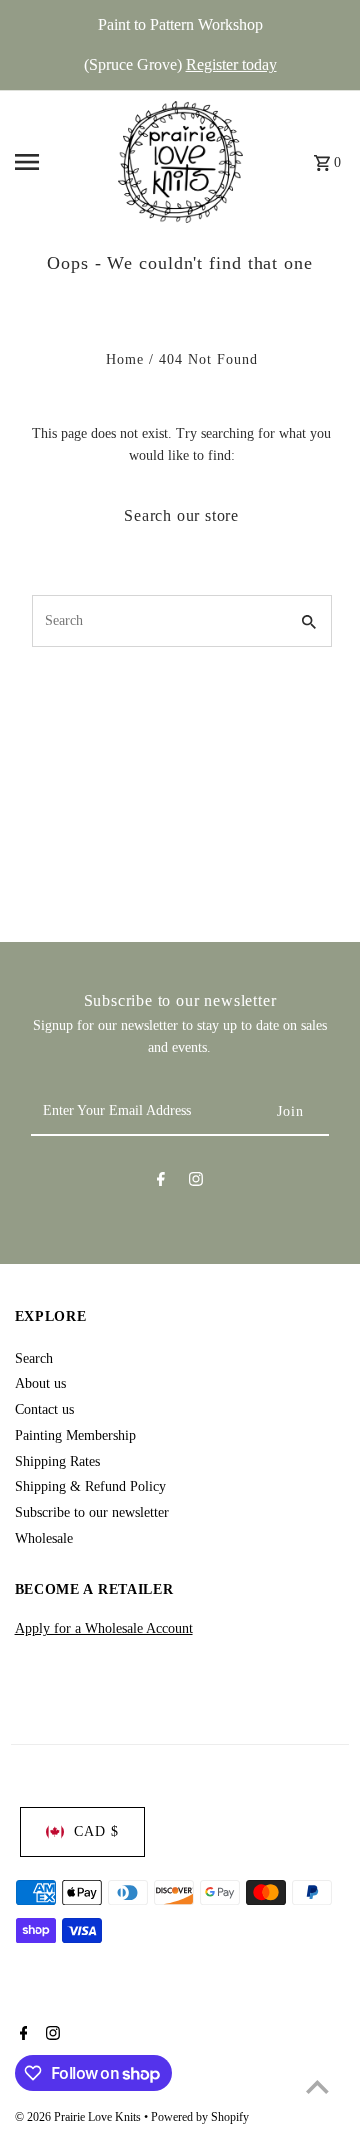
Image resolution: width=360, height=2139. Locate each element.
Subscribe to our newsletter (92, 1512)
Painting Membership (75, 1435)
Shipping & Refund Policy (90, 1486)
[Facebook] (161, 1183)
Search (34, 1358)
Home (125, 359)
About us (40, 1383)
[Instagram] (196, 1183)
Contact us (44, 1409)
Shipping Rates (57, 1461)
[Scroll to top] (317, 2086)
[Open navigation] (60, 162)
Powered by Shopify (200, 2117)
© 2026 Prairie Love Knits (79, 2117)
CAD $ (96, 1831)
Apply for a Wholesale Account (104, 1628)
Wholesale (44, 1538)
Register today (231, 64)
